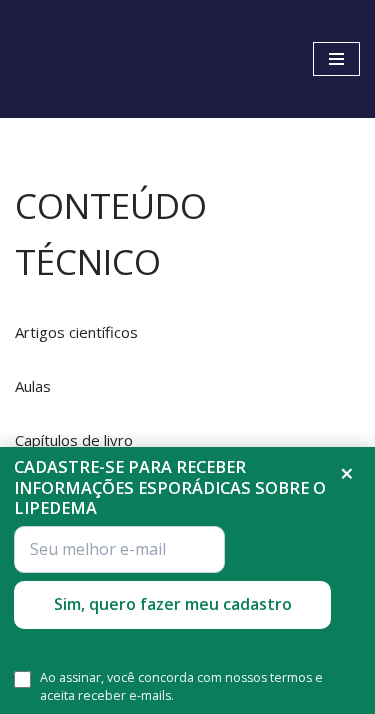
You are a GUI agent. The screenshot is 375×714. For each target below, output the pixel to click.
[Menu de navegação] (336, 59)
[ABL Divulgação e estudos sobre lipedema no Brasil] (80, 59)
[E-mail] (119, 549)
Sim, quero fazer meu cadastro (173, 604)
